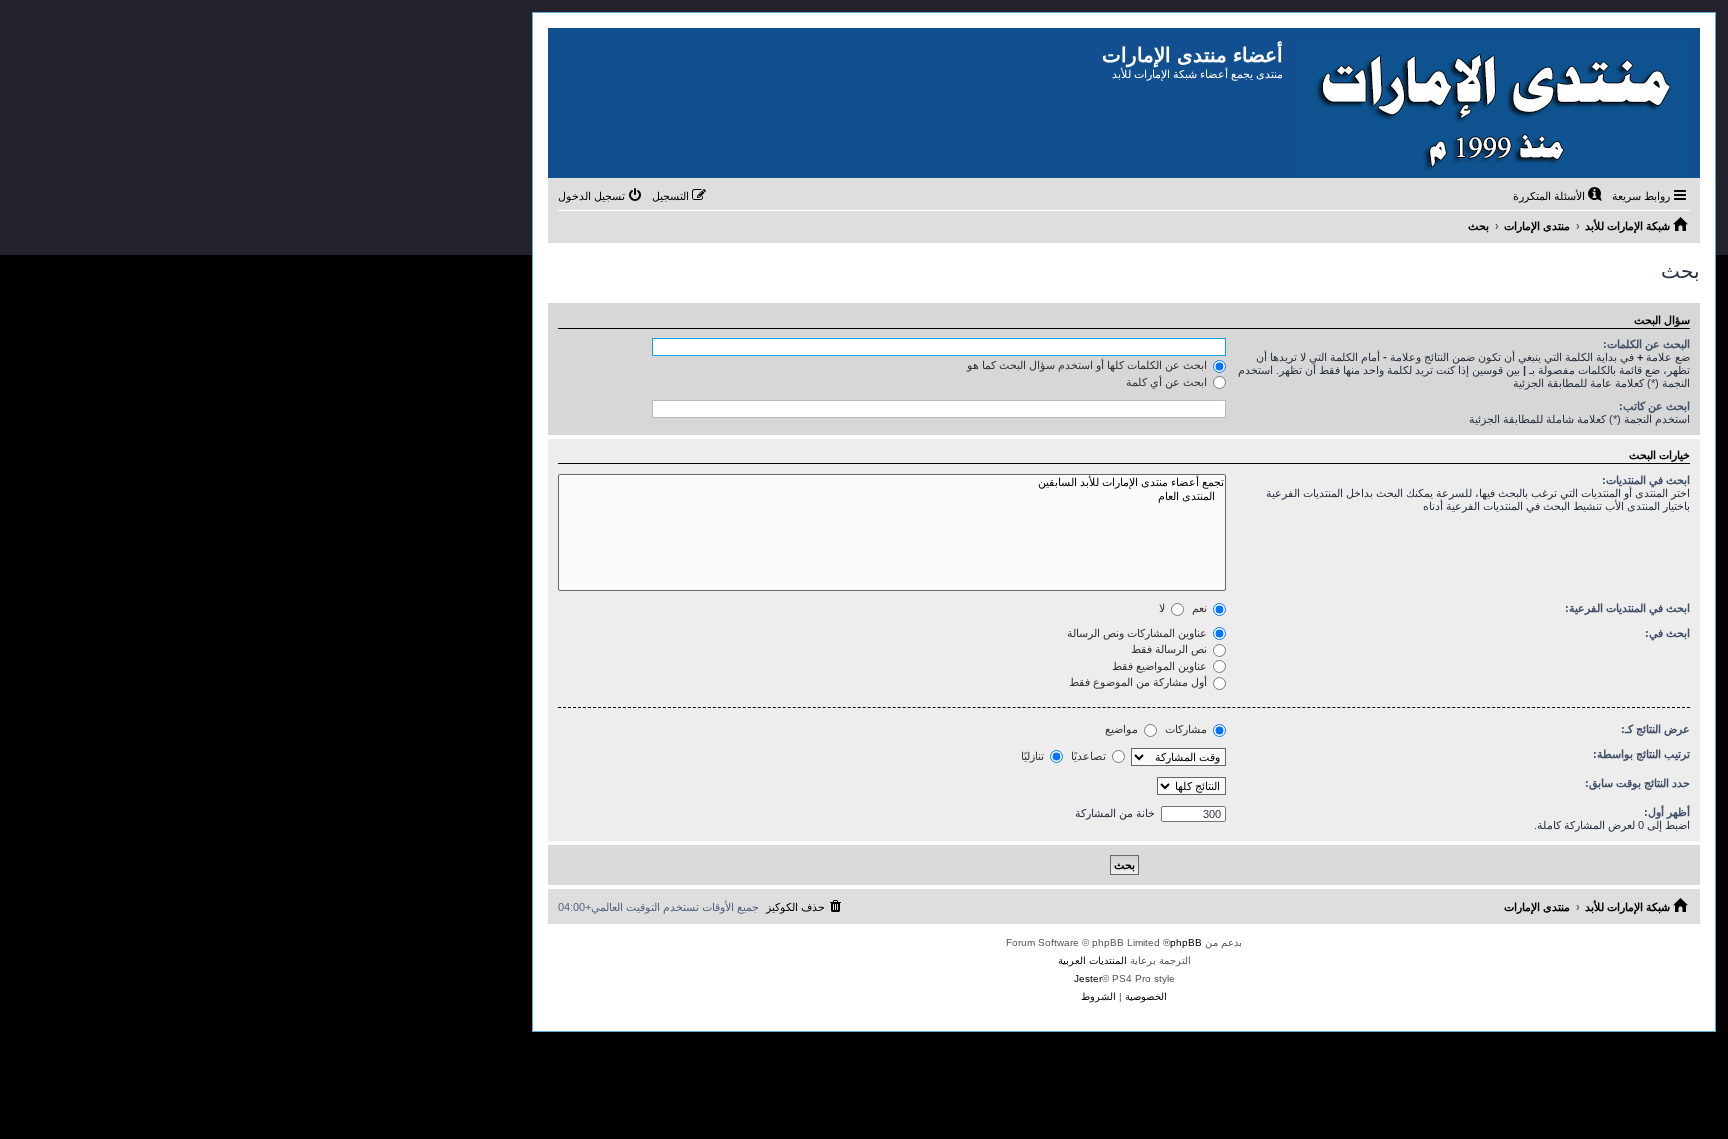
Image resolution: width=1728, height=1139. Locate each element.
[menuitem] (1559, 196)
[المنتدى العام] (892, 497)
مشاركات (1187, 729)
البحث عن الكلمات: (1646, 344)
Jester (1088, 978)
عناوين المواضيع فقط (1161, 666)
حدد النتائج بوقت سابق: (1637, 783)
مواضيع (1123, 729)
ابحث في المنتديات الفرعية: (1627, 608)
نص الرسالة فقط (1170, 649)
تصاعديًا (1090, 756)
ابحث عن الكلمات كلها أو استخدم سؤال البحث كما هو (1088, 365)
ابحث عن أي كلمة (1168, 382)
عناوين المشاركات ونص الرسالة (1138, 633)
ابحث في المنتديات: (1646, 480)
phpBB (1186, 942)
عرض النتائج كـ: (1655, 729)
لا (1163, 608)
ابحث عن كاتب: (1654, 406)
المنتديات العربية (1092, 960)
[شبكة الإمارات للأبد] (1491, 103)
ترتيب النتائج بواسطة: (1641, 754)
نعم (1201, 608)
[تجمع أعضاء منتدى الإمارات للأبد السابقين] (892, 483)
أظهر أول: (1667, 812)
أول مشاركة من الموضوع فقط (1139, 682)
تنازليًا (1034, 756)
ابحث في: (1667, 633)
